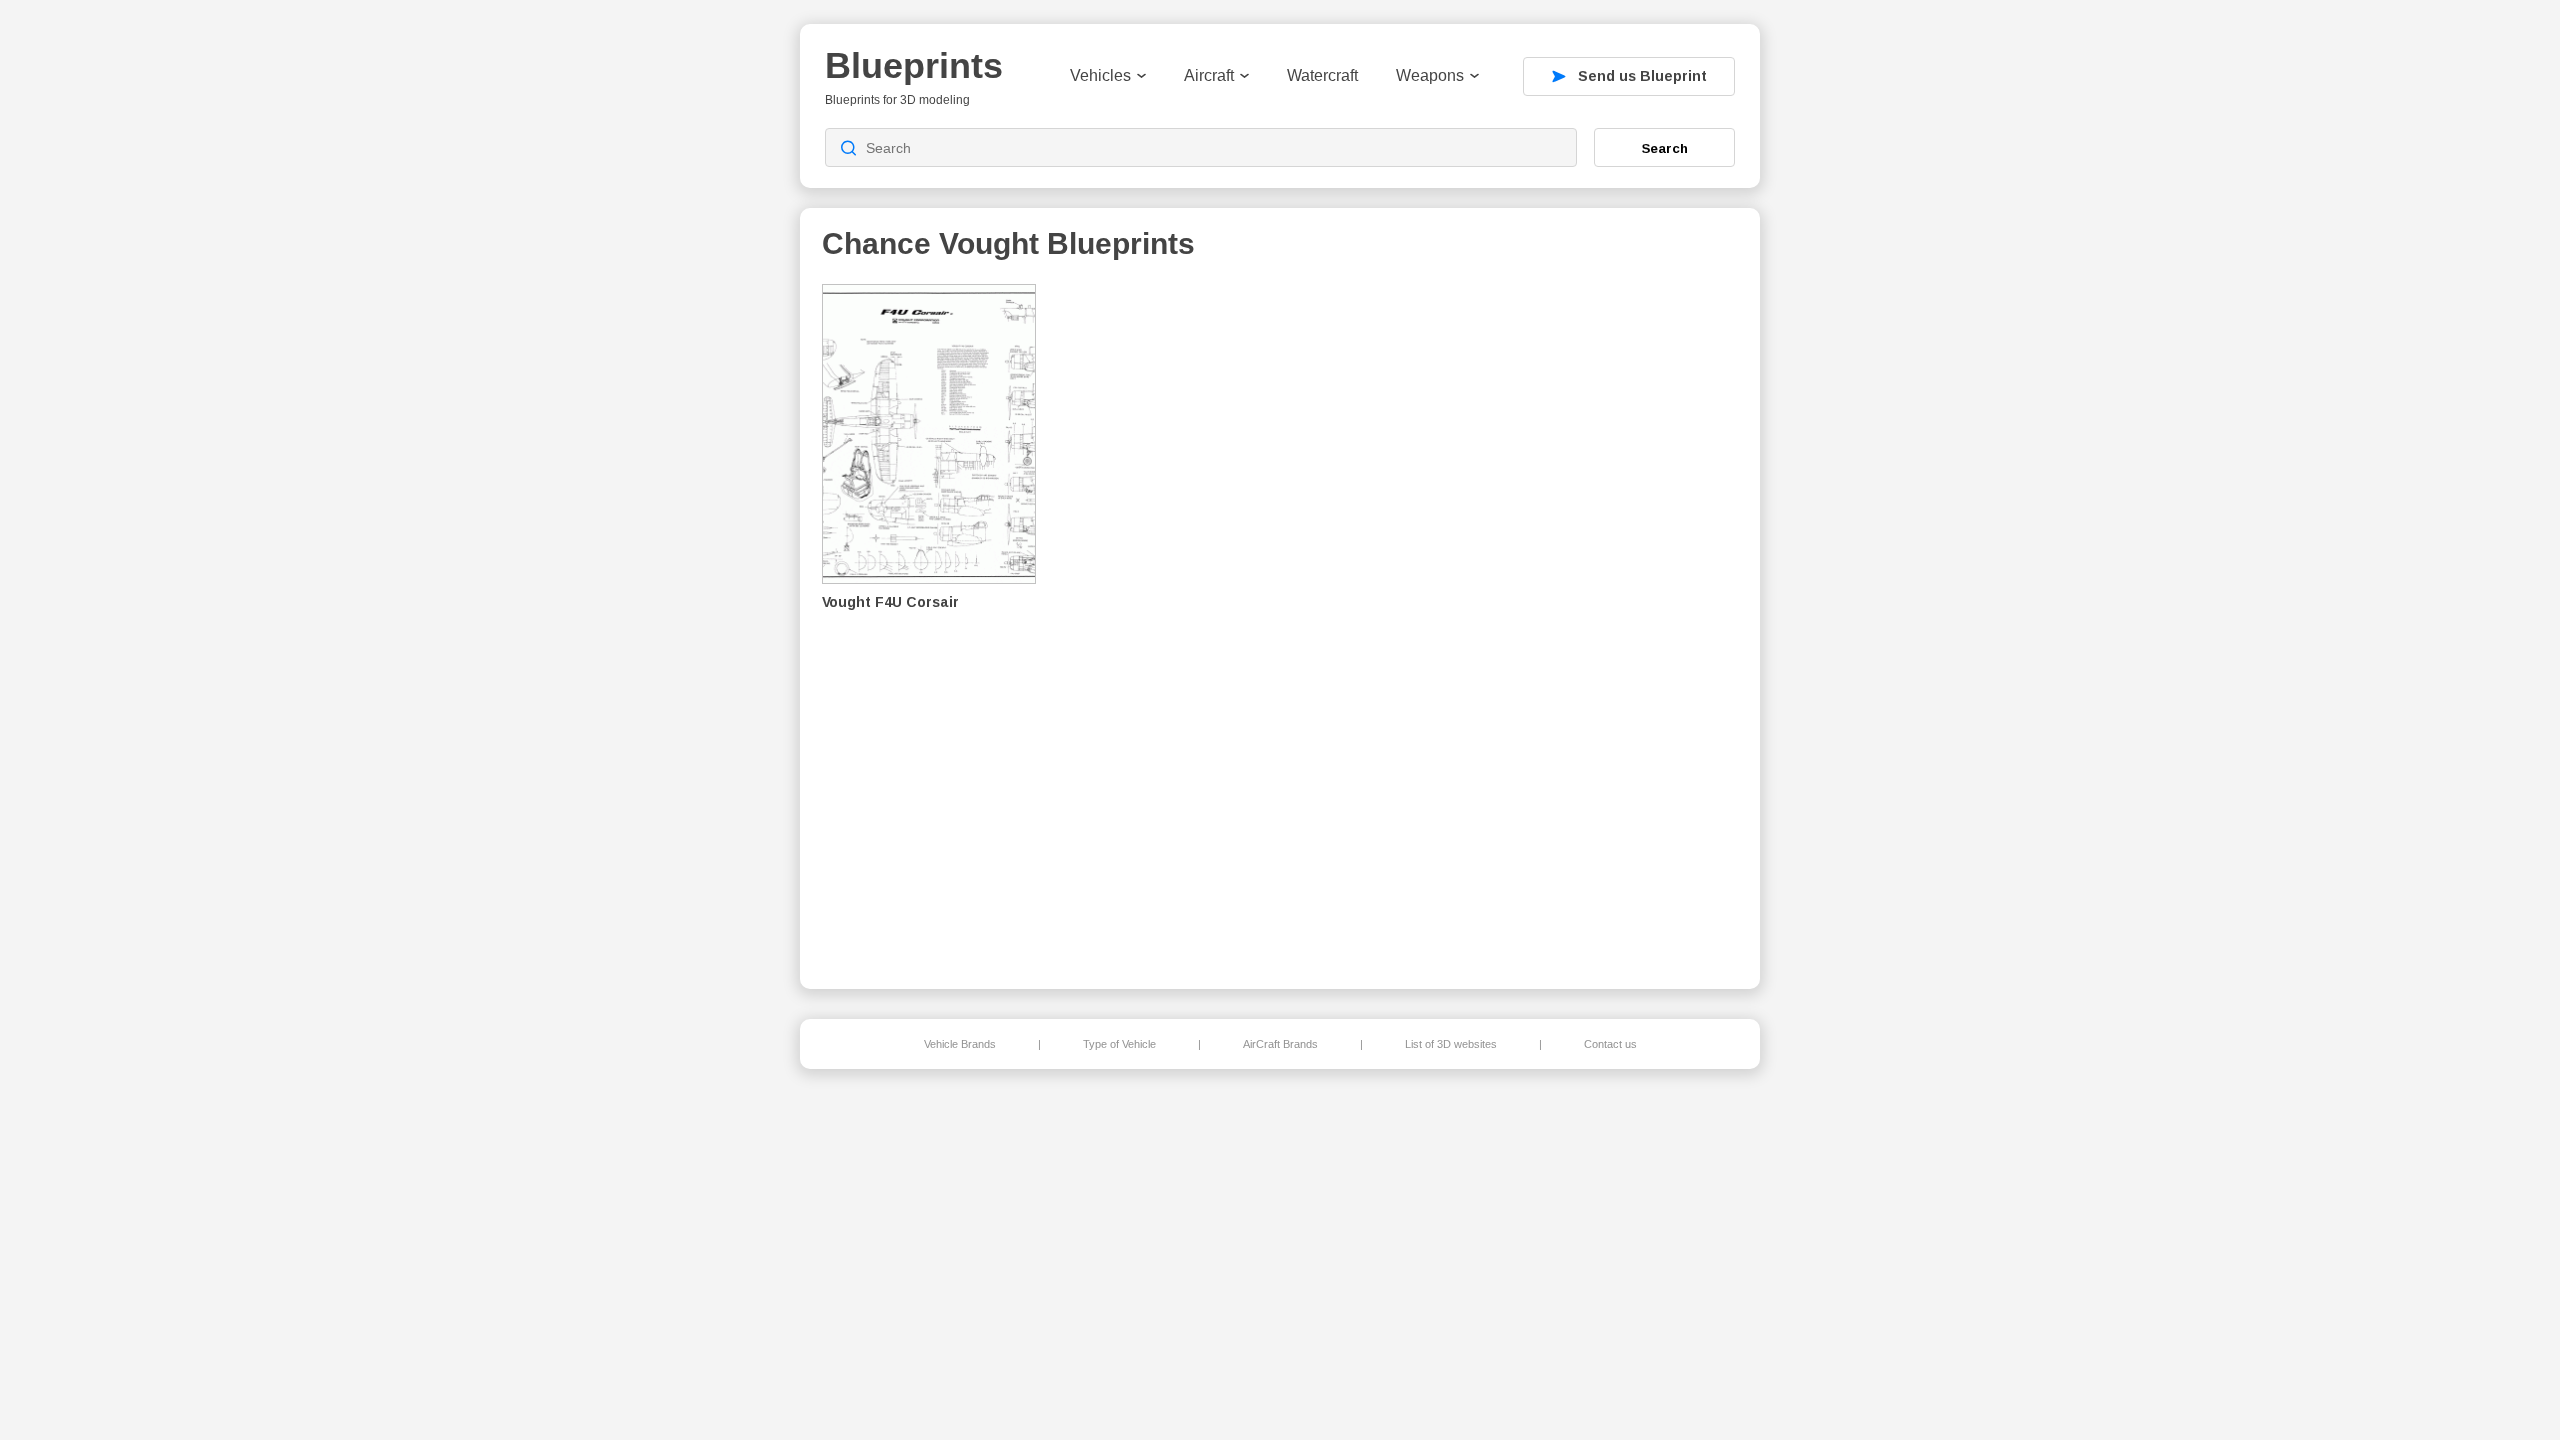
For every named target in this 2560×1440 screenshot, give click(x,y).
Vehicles (1100, 75)
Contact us (1610, 1044)
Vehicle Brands (960, 1044)
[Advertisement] (1634, 621)
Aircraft (1209, 75)
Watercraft (1322, 75)
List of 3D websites (1451, 1044)
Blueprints (914, 65)
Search (1665, 148)
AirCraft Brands (1280, 1044)
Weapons (1430, 75)
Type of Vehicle (1119, 1044)
